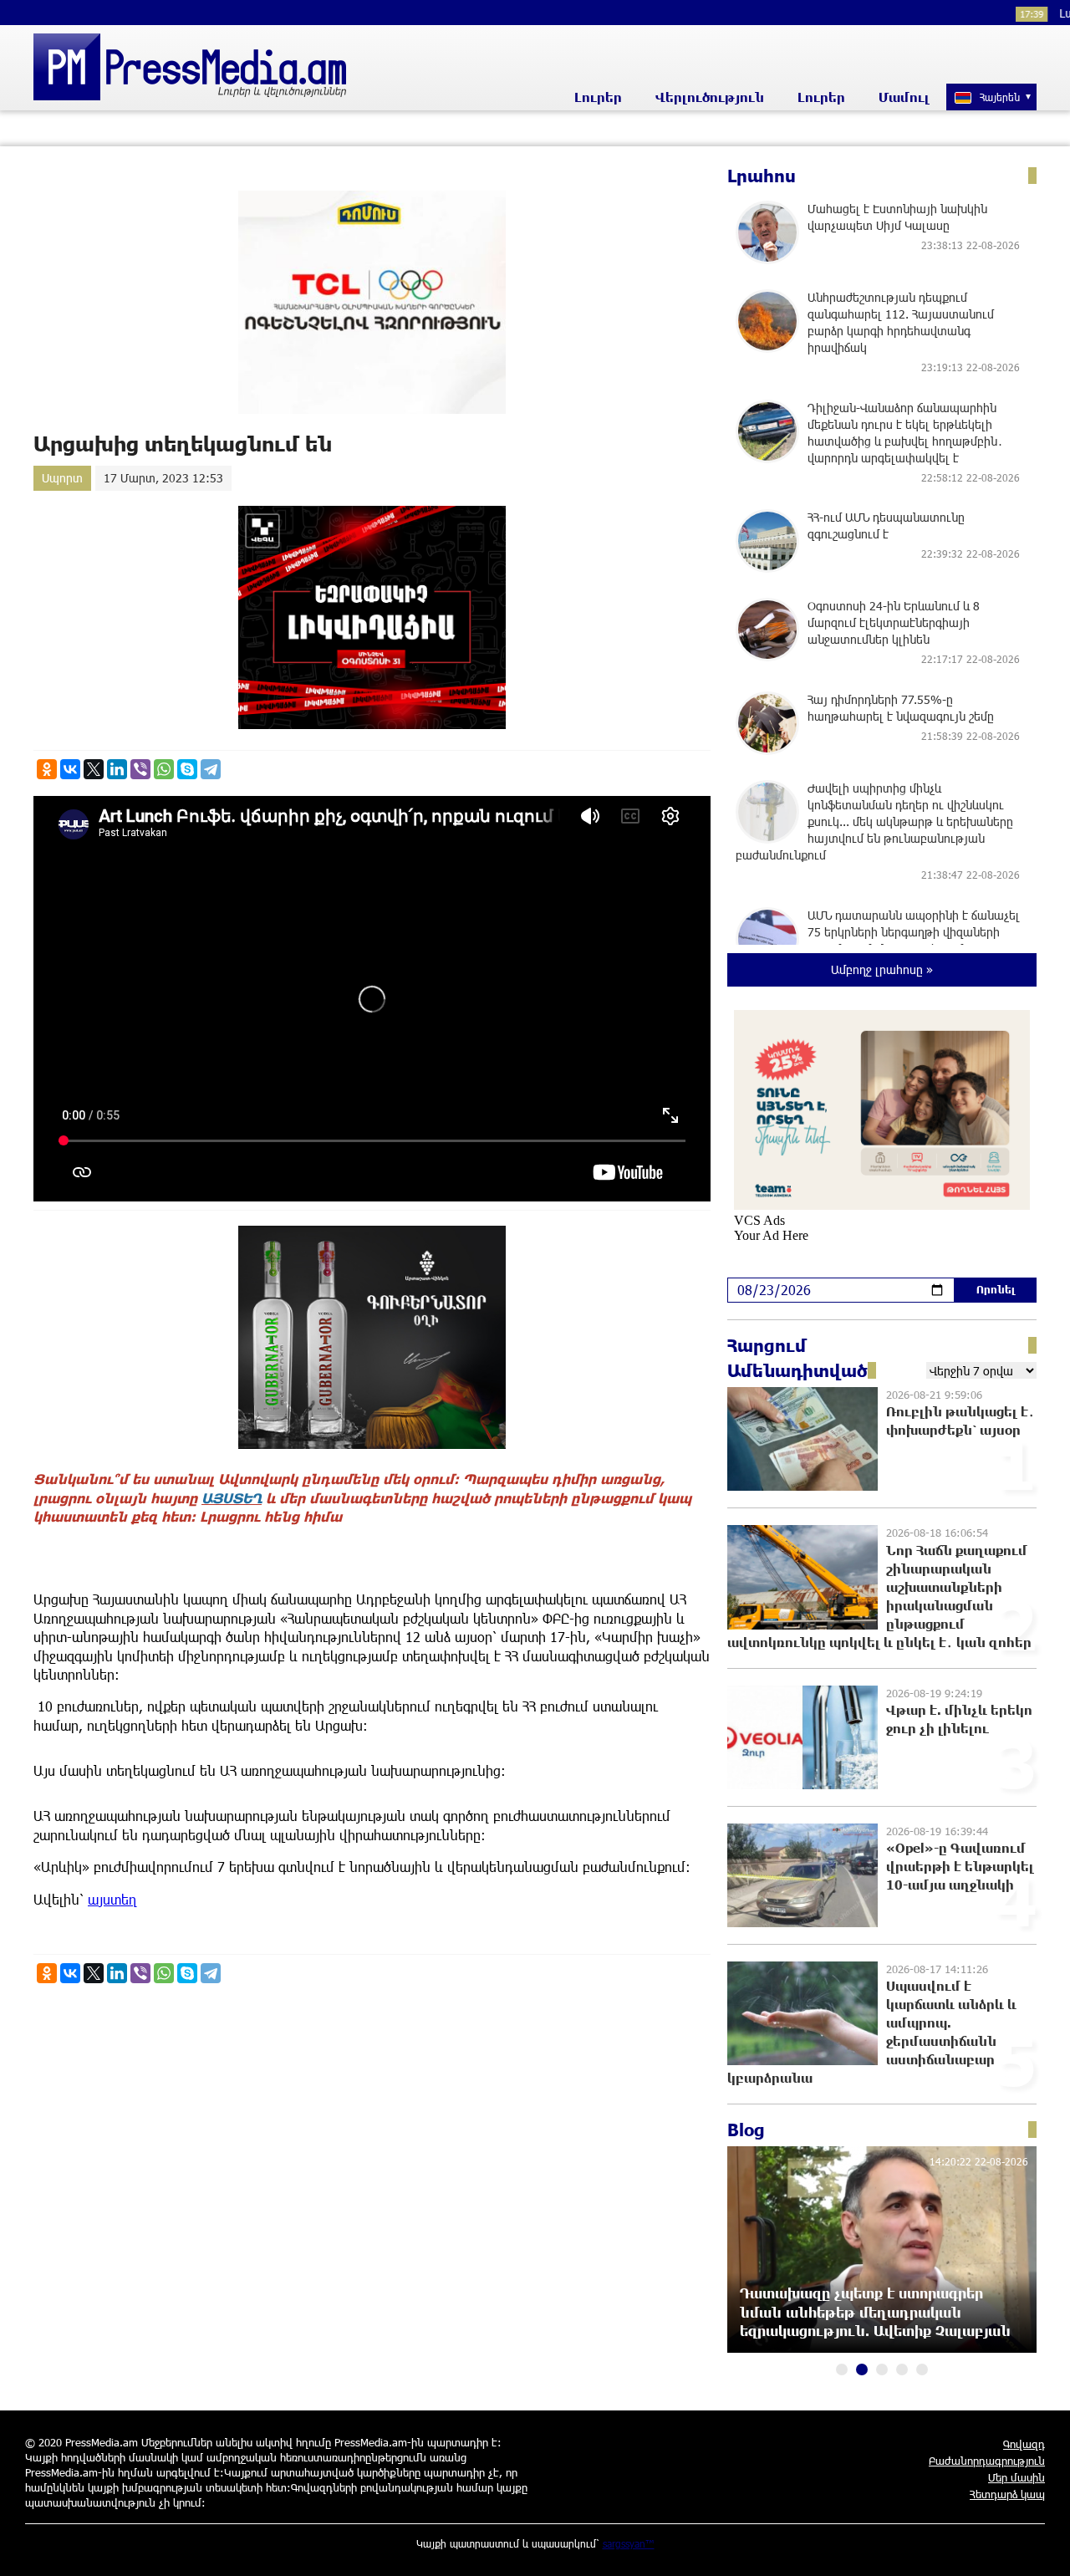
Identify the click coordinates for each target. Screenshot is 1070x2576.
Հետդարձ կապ (1007, 2494)
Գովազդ (1024, 2444)
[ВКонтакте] (70, 769)
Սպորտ (62, 478)
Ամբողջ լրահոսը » (882, 969)
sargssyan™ (629, 2543)
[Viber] (140, 769)
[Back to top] (1041, 2547)
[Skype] (187, 769)
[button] (842, 2369)
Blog (746, 2130)
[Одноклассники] (47, 769)
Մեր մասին (1016, 2477)
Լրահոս (762, 176)
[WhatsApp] (164, 769)
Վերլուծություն (710, 97)
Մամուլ (904, 97)
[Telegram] (211, 769)
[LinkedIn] (117, 769)
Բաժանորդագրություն (987, 2461)
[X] (94, 769)
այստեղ (112, 1899)
